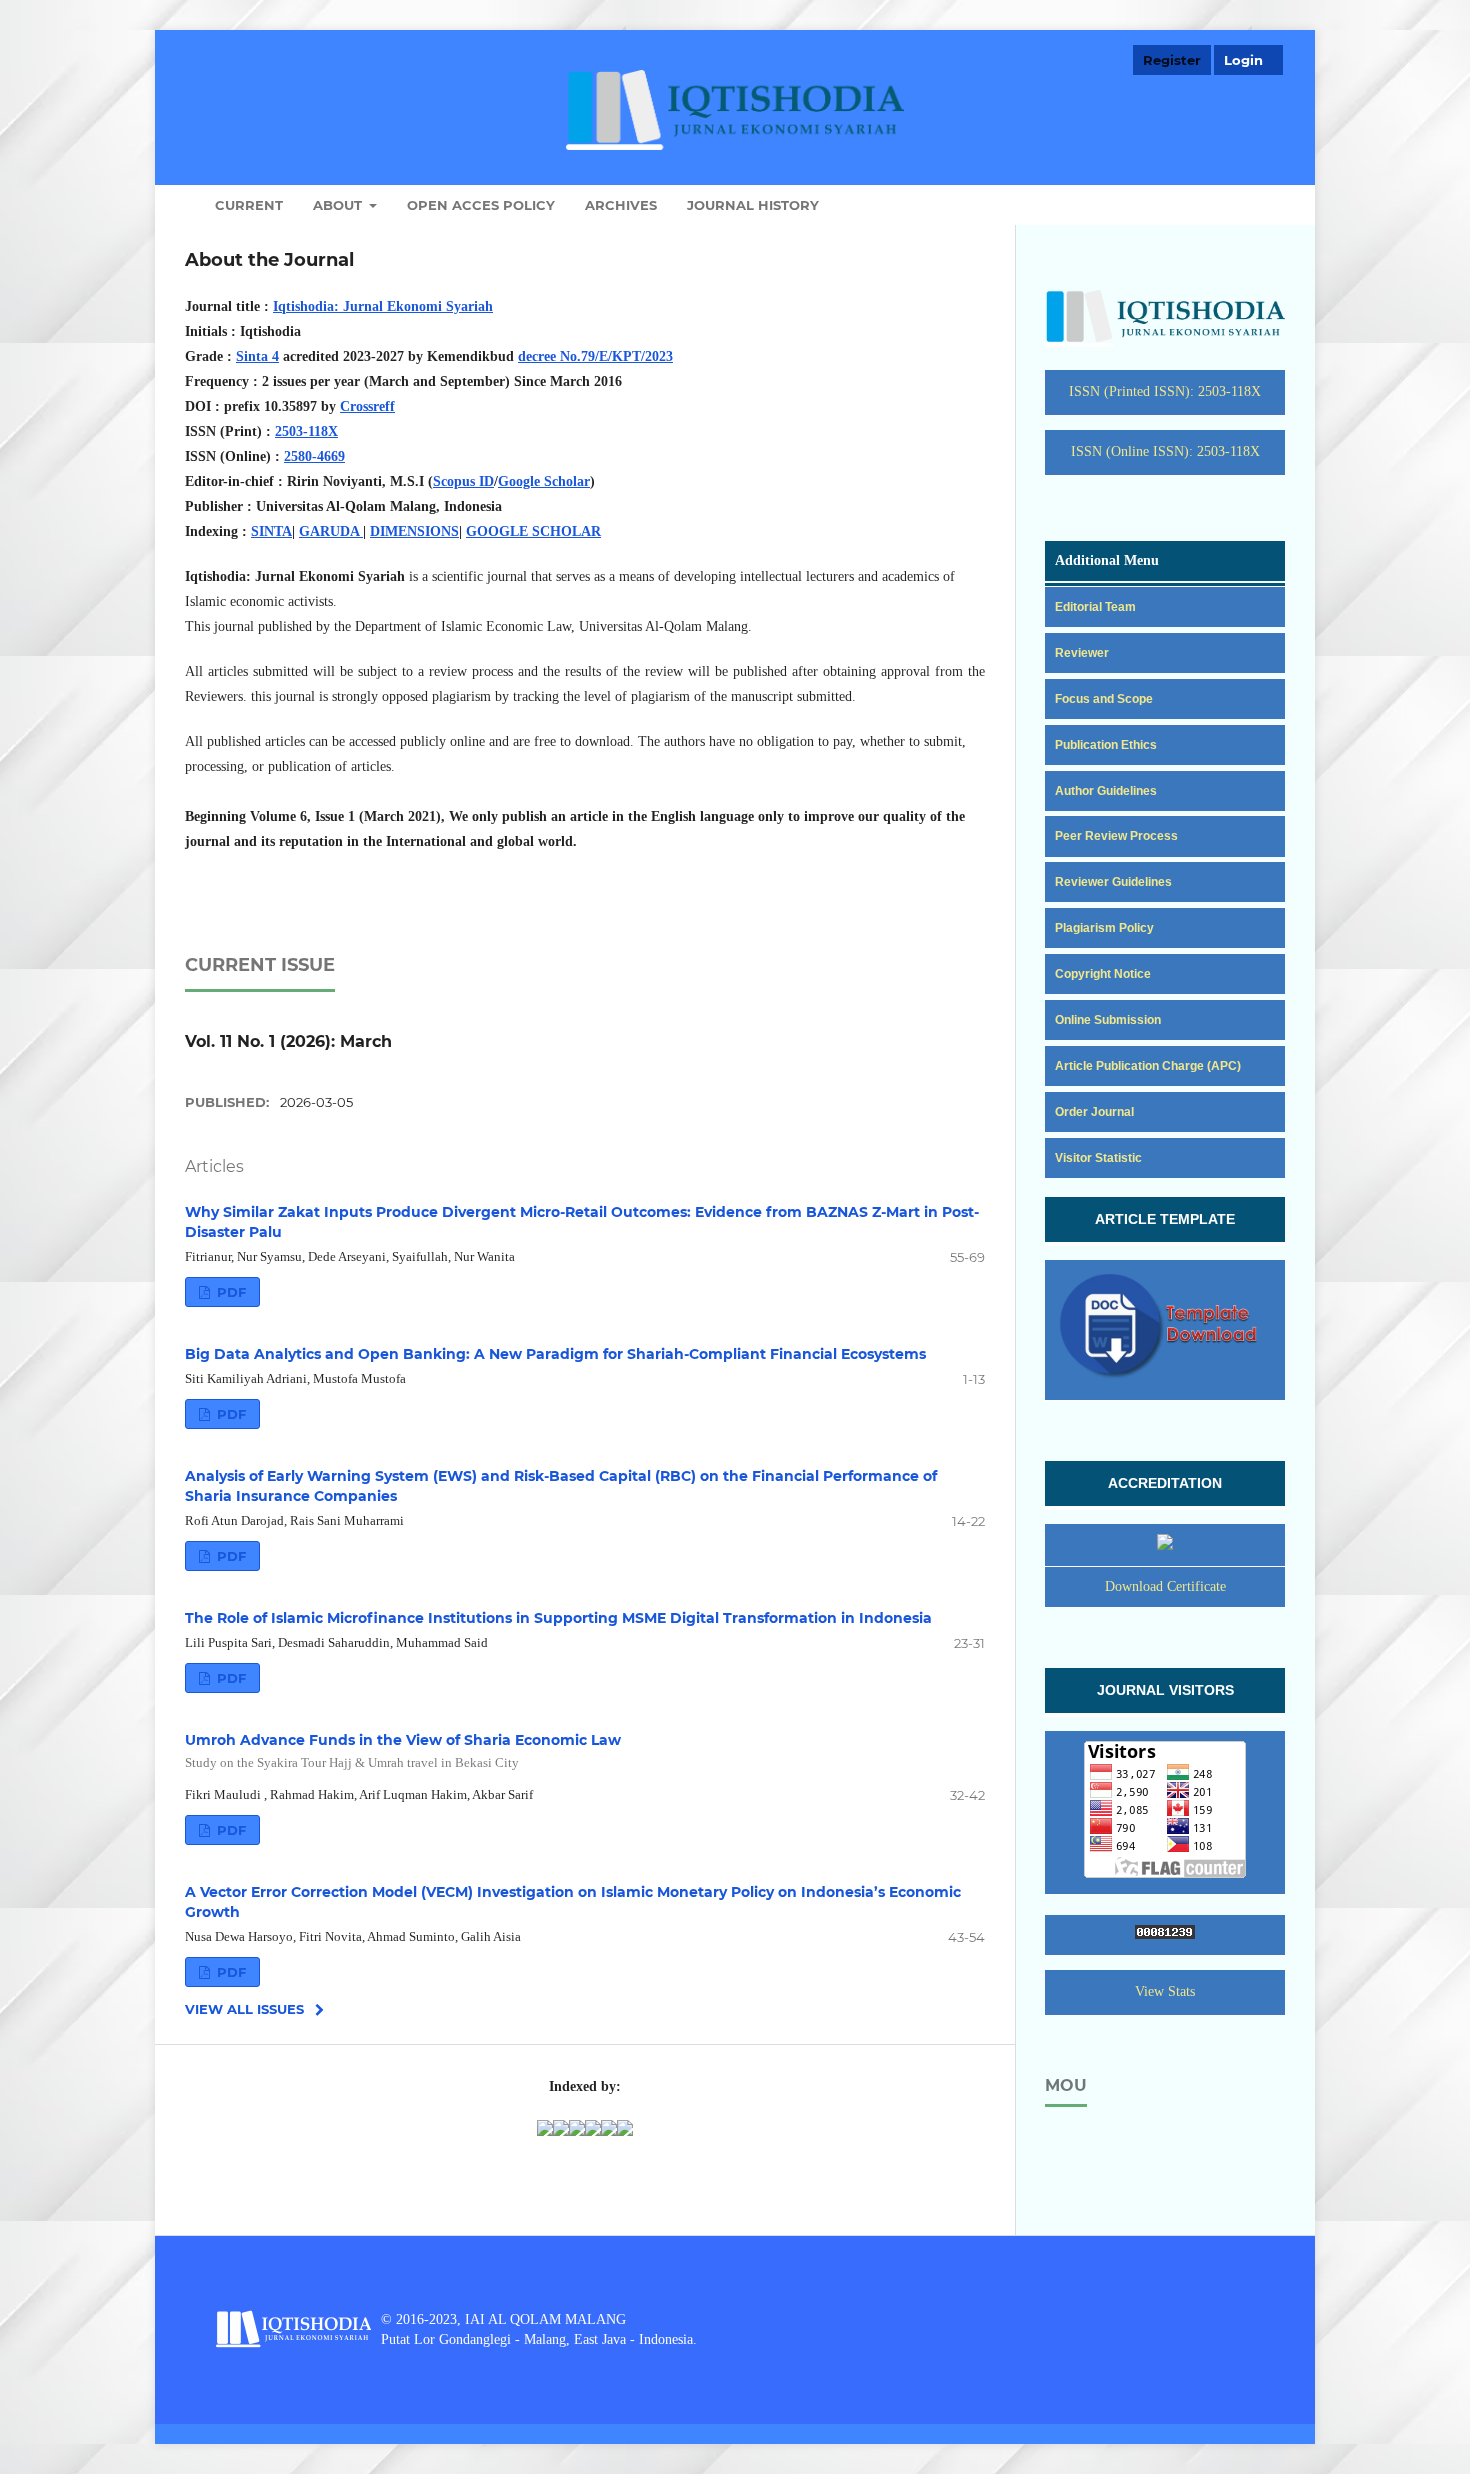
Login (1243, 60)
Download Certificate (1165, 1586)
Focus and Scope (1104, 699)
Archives (621, 205)
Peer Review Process (1116, 836)
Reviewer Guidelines (1113, 882)
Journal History (753, 205)
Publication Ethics (1106, 745)
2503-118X (306, 431)
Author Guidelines (1106, 791)
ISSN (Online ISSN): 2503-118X (1165, 451)
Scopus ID (463, 481)
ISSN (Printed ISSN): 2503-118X (1165, 391)
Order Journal (1094, 1112)
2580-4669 (314, 456)
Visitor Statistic (1098, 1158)
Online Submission (1108, 1020)
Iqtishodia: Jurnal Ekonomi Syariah (383, 306)
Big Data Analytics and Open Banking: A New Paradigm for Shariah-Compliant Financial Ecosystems (555, 1354)
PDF (229, 1292)
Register (1172, 60)
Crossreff (367, 406)
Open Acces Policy (481, 205)
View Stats (1165, 1991)
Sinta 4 (257, 356)
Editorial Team (1095, 607)
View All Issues (244, 2009)
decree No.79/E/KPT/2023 (595, 356)
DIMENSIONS (414, 531)
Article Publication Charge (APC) (1148, 1066)
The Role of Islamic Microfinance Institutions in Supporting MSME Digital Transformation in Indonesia (558, 1618)
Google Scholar (544, 481)
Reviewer (1082, 653)
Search (1241, 205)
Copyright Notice (1103, 974)
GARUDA (331, 531)
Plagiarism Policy (1104, 928)
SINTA (271, 531)
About (339, 205)
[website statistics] (1165, 1935)
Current (249, 205)
